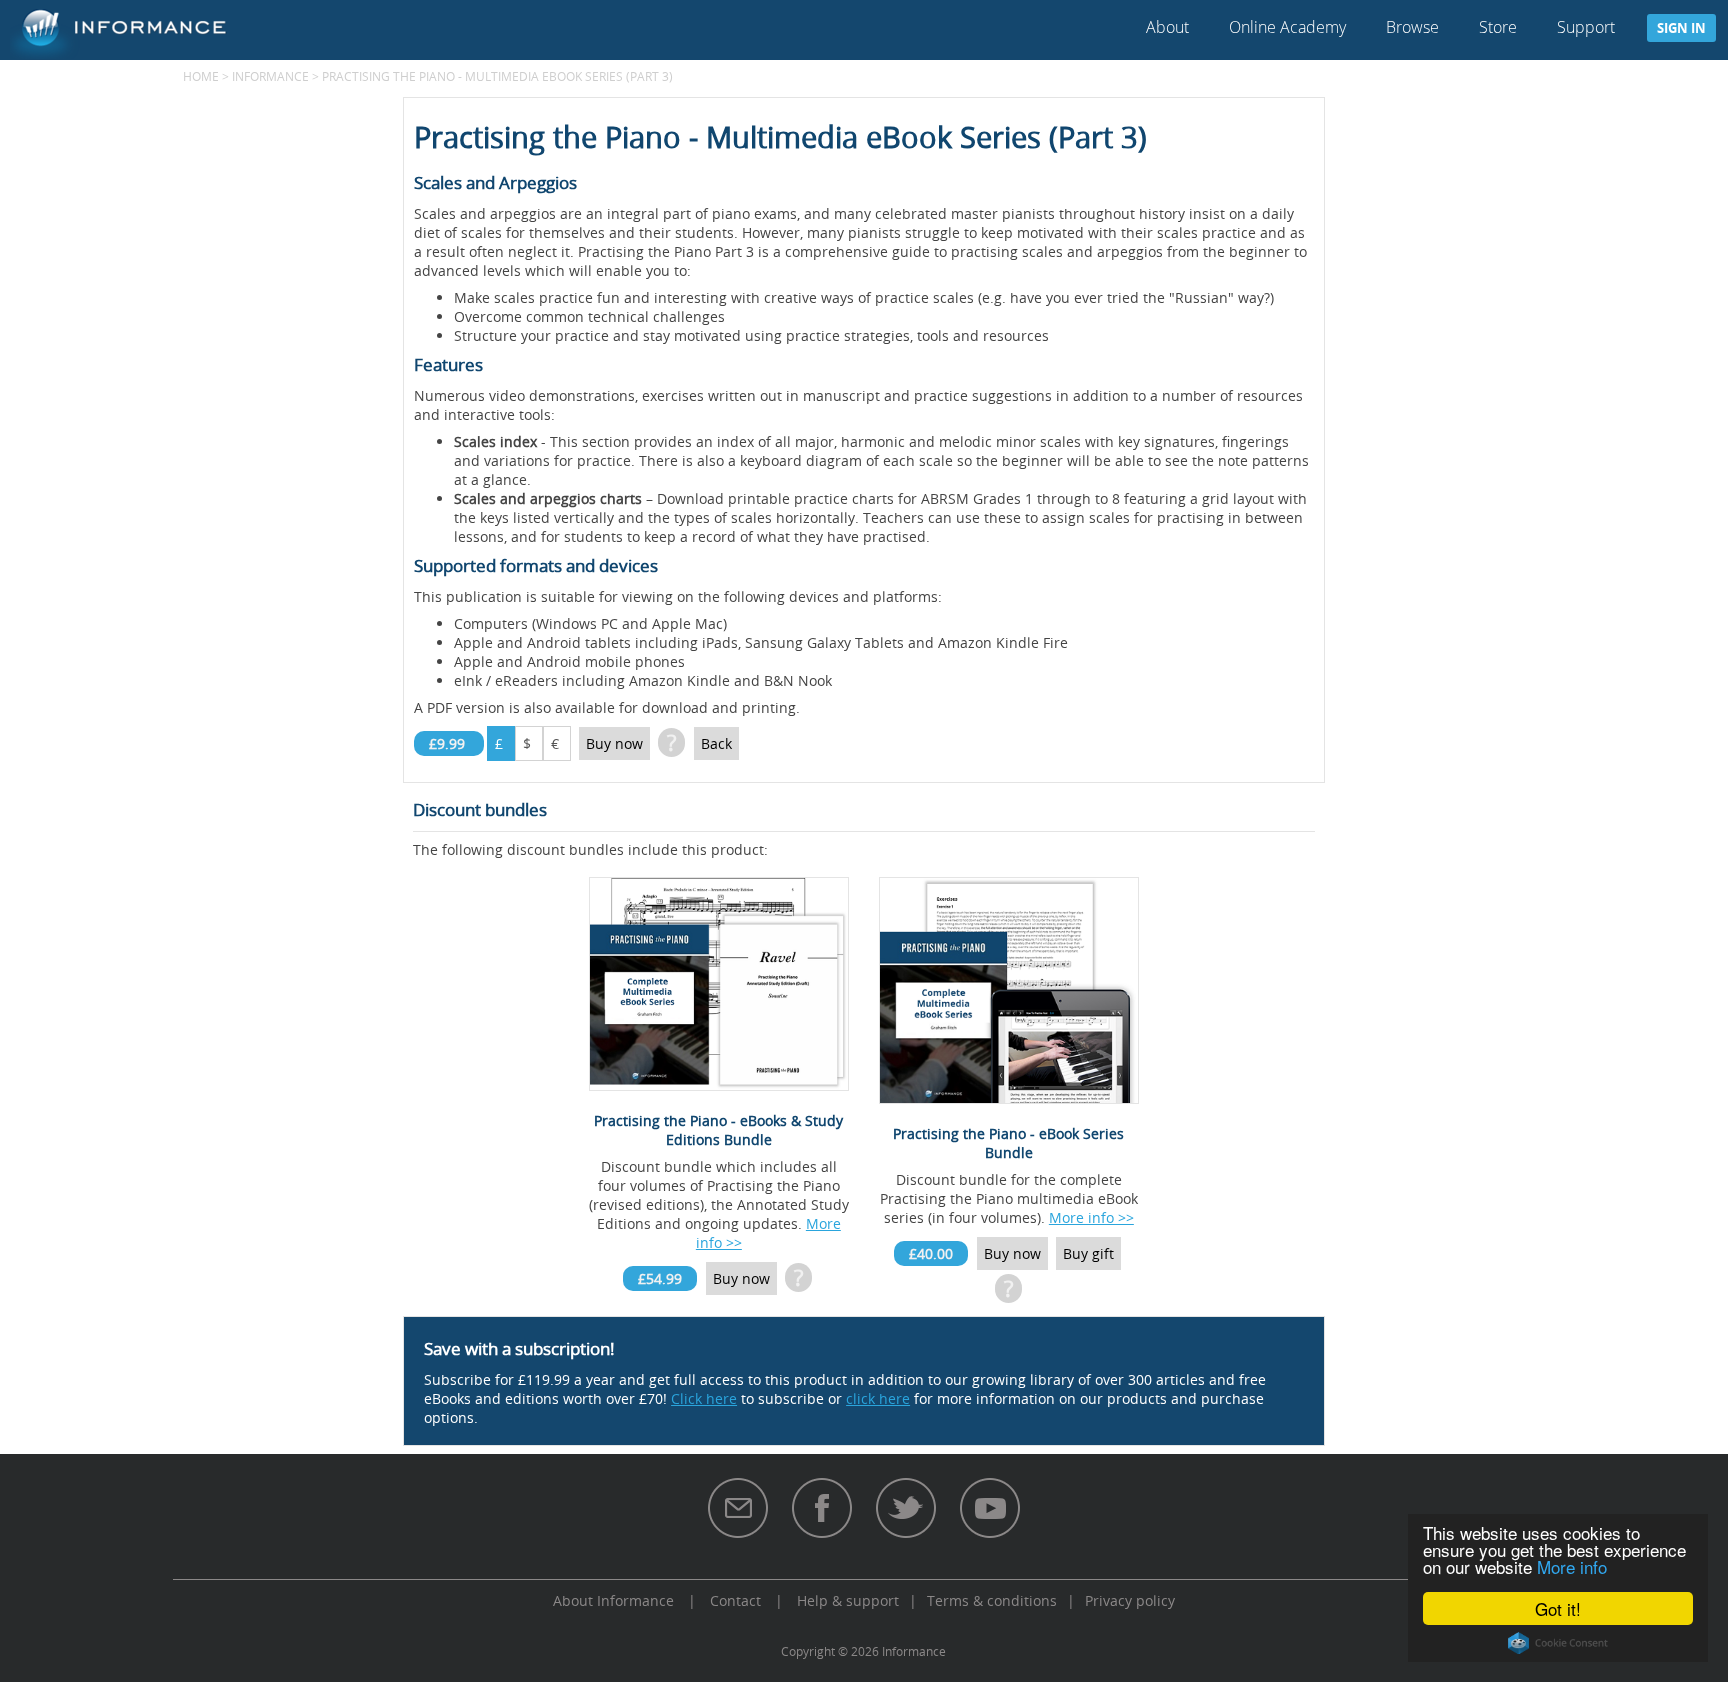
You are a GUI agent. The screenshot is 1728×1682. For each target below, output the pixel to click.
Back (716, 743)
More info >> (1091, 1217)
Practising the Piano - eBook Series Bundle (1008, 1143)
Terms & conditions (992, 1600)
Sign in (1681, 28)
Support (1586, 27)
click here (878, 1398)
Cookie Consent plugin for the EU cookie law (1558, 1643)
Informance (270, 76)
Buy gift (1088, 1253)
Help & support (848, 1600)
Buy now (614, 743)
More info (1572, 1566)
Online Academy (1287, 27)
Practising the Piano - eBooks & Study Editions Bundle (718, 1130)
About (1167, 27)
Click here (704, 1398)
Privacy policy (1130, 1600)
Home (201, 76)
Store (1498, 27)
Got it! (1558, 1608)
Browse (1412, 27)
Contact (735, 1600)
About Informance (613, 1600)
